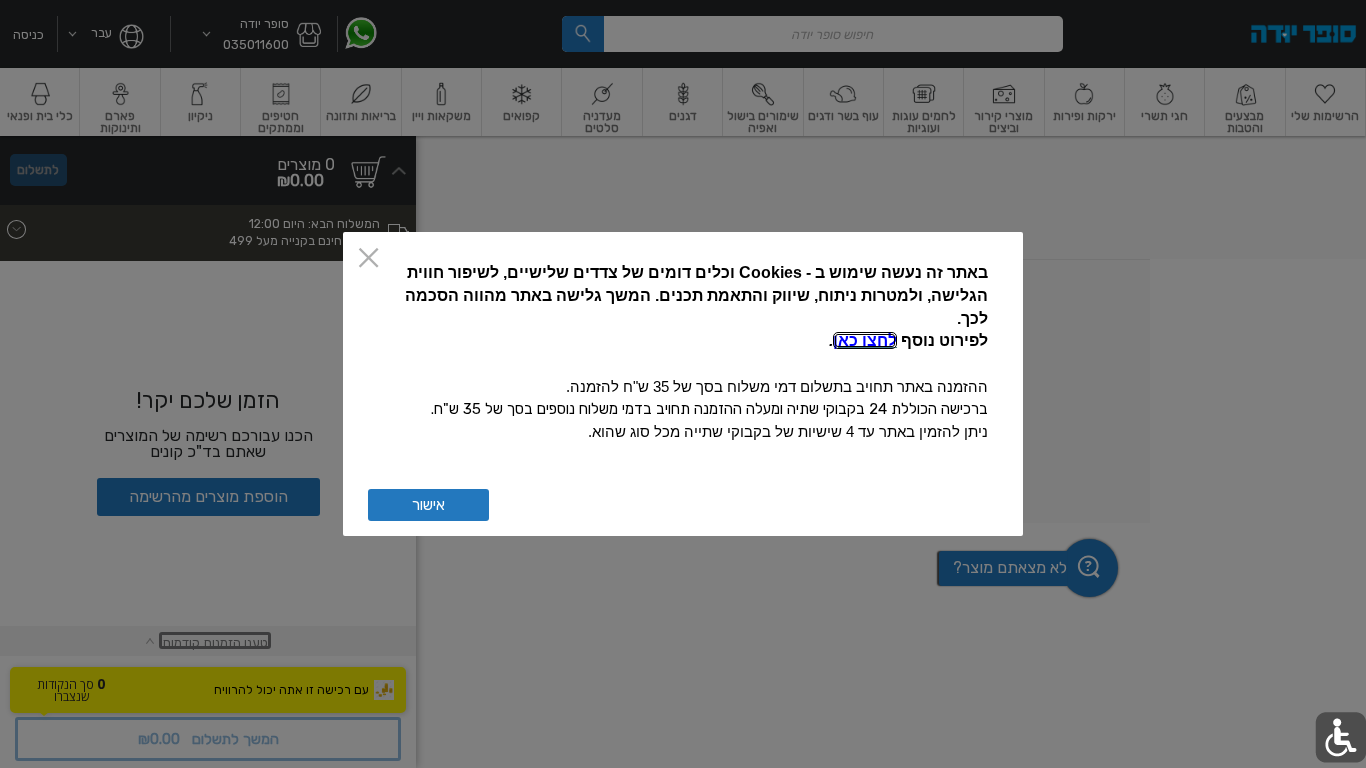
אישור (428, 505)
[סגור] (368, 259)
